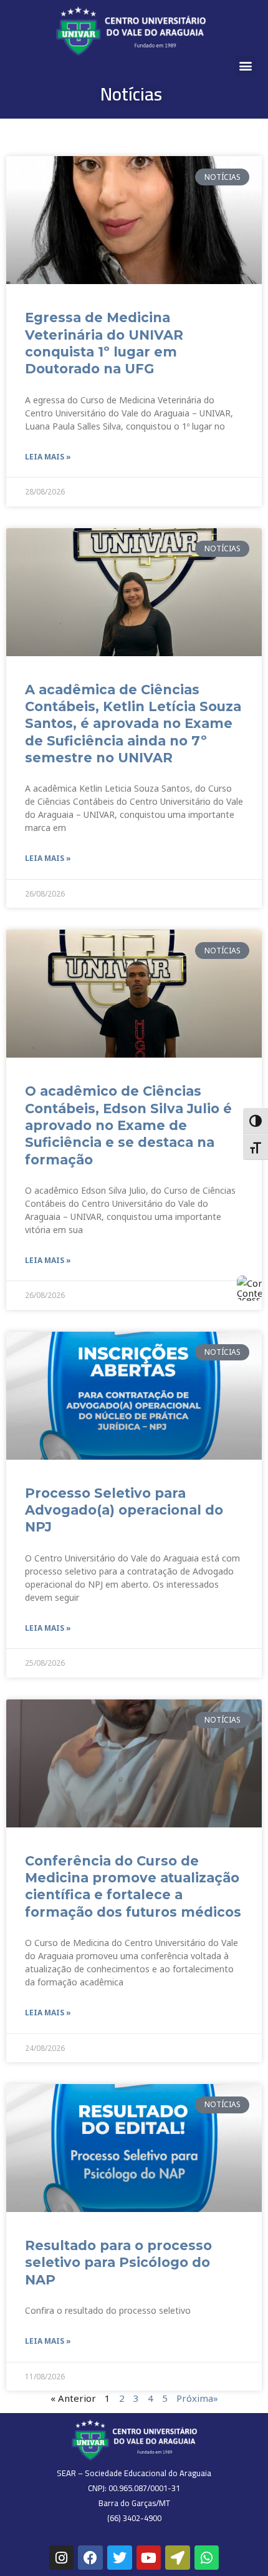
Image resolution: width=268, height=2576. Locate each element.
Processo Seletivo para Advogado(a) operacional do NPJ (124, 1510)
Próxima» (197, 2398)
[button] (245, 66)
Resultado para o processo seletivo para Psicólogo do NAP (118, 2263)
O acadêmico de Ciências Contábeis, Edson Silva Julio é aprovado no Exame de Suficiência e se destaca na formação (128, 1125)
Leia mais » (48, 457)
